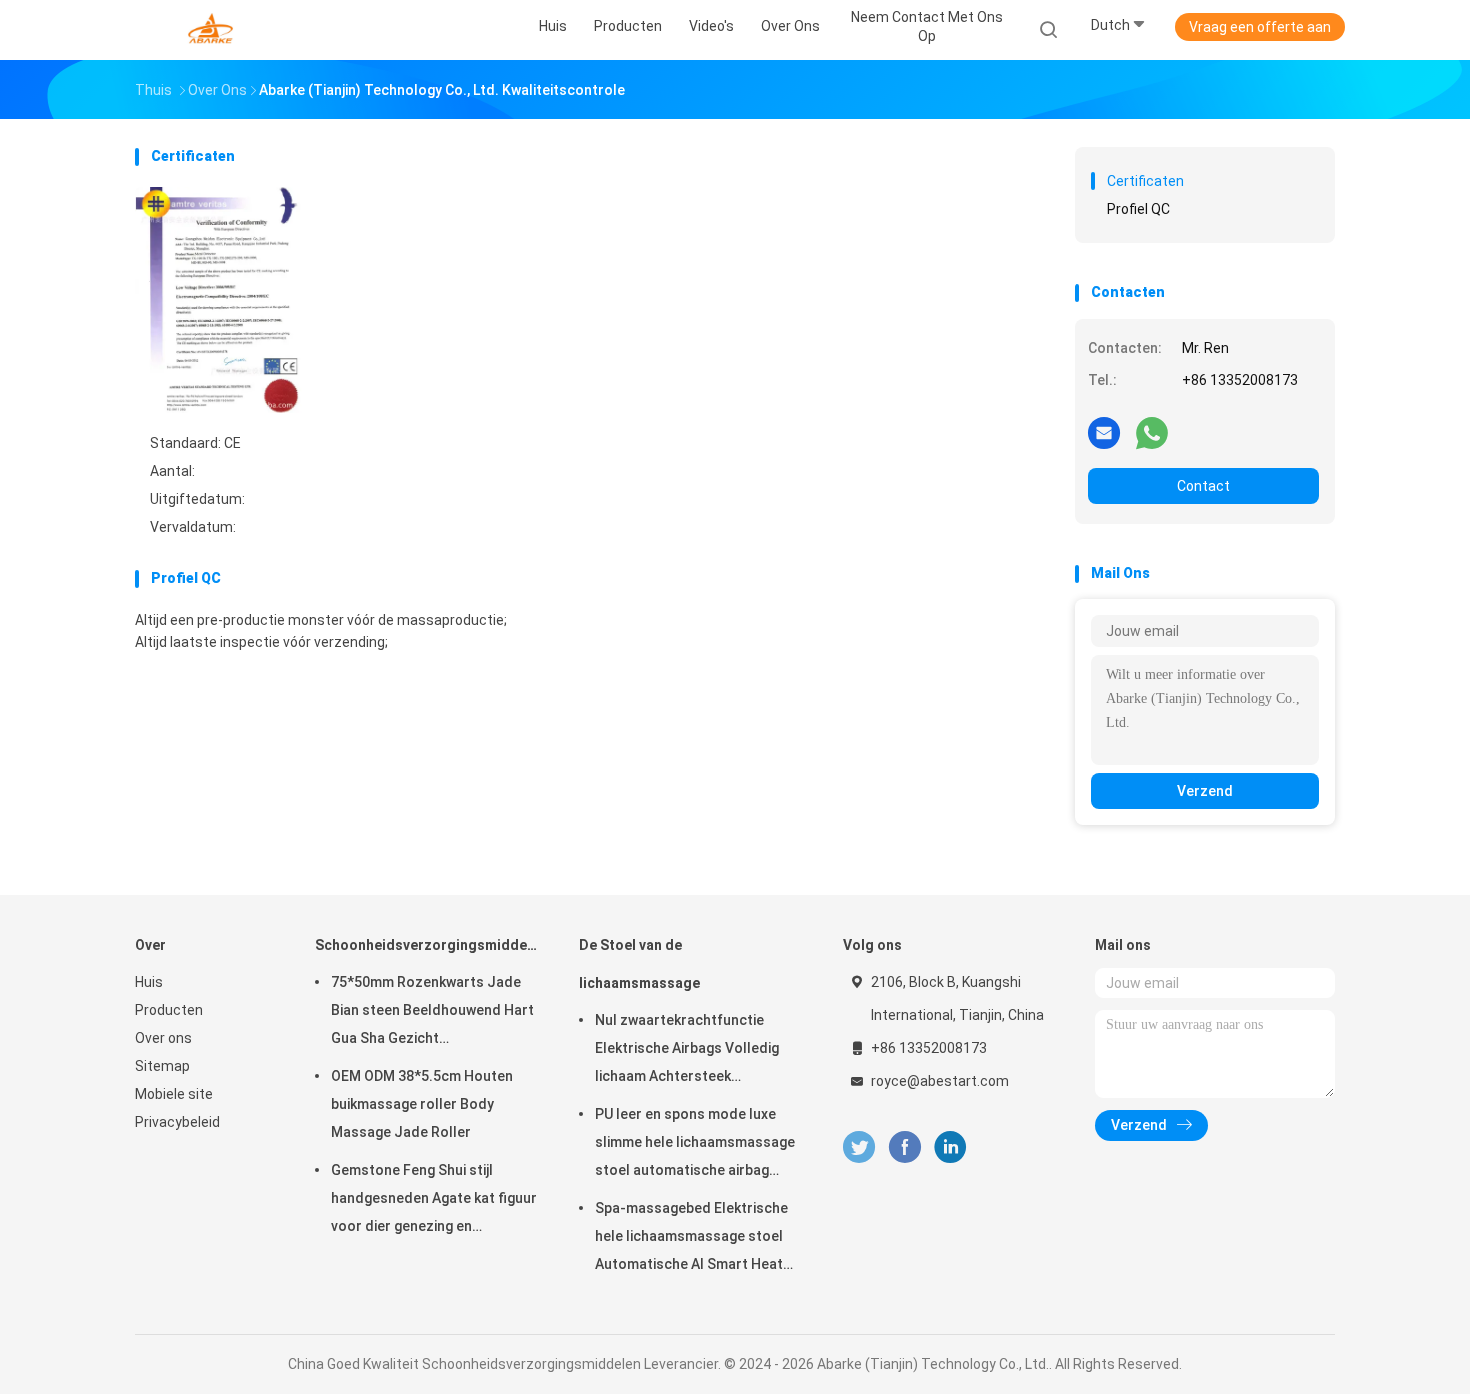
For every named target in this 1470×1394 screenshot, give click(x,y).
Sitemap (162, 1066)
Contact (1203, 486)
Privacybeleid (177, 1122)
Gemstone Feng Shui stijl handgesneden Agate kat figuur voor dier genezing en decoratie (434, 1201)
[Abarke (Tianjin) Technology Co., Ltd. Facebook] (904, 1147)
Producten (169, 1010)
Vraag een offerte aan (1260, 27)
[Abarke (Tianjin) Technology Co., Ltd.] (213, 30)
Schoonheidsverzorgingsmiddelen (427, 945)
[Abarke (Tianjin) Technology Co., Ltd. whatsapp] (1152, 432)
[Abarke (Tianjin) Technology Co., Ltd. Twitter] (859, 1147)
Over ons (163, 1038)
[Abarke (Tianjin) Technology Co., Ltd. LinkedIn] (950, 1147)
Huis (149, 982)
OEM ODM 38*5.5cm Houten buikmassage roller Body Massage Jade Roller (422, 1104)
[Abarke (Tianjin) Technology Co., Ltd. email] (1104, 432)
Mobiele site (174, 1094)
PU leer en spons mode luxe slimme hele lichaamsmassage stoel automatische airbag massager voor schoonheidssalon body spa (695, 1145)
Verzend (1205, 791)
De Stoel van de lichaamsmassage (639, 964)
